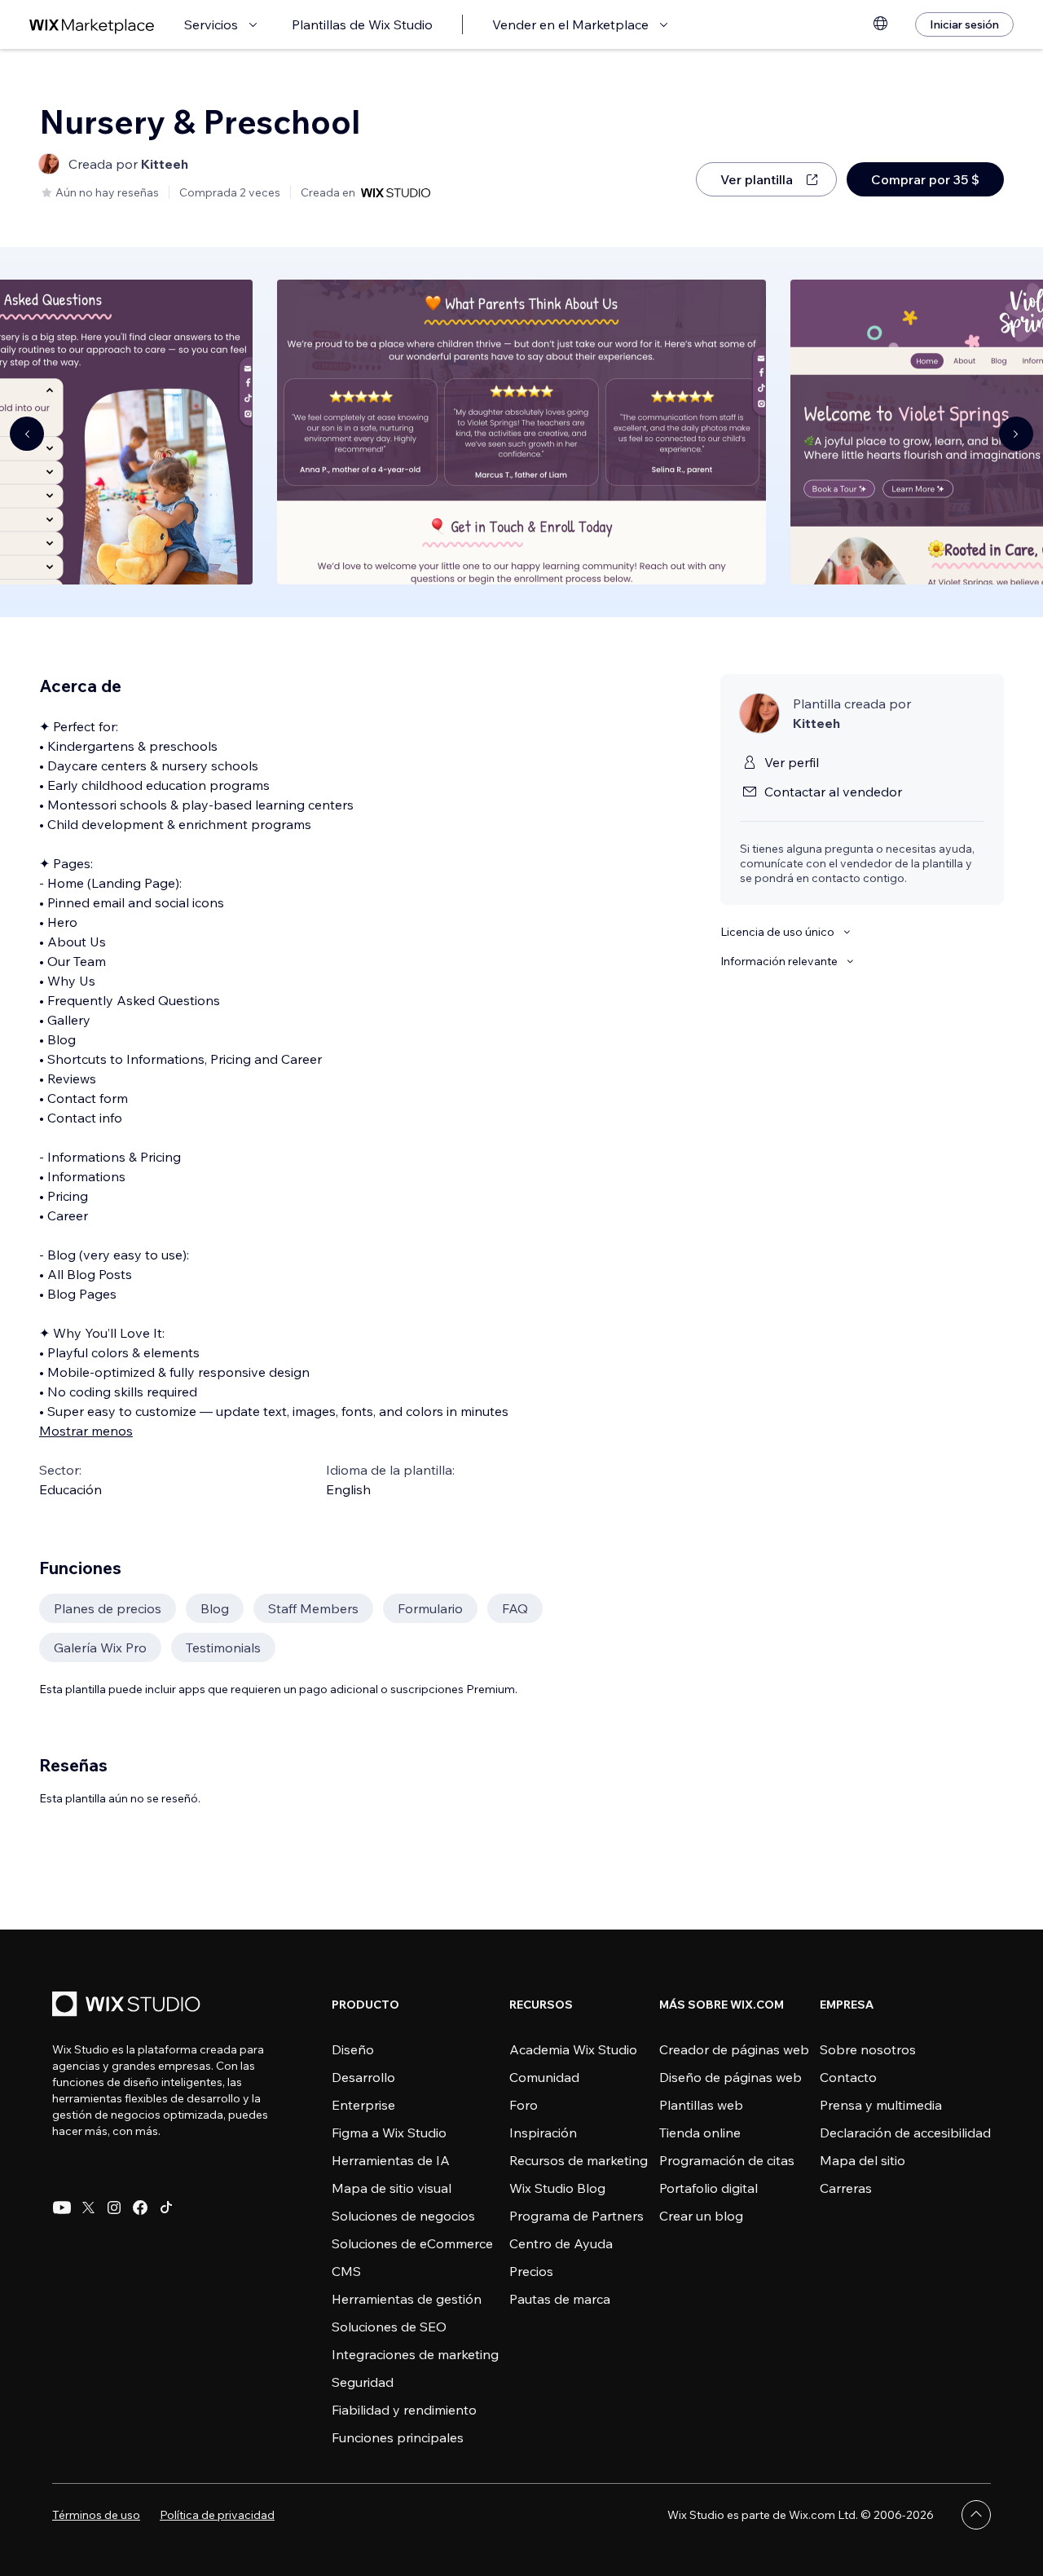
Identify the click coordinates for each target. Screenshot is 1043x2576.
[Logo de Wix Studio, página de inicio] (129, 2006)
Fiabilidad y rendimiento (404, 2410)
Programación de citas (727, 2160)
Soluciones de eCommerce (412, 2243)
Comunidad (544, 2077)
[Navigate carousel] (27, 434)
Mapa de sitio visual (392, 2188)
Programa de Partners (577, 2216)
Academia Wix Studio (573, 2049)
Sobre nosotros (868, 2049)
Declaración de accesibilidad (905, 2133)
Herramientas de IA (391, 2160)
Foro (524, 2105)
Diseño (353, 2049)
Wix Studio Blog (557, 2188)
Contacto (848, 2077)
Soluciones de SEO (389, 2327)
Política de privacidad (217, 2515)
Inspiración (543, 2133)
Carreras (846, 2188)
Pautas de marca (560, 2299)
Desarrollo (363, 2077)
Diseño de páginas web (731, 2077)
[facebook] (140, 2208)
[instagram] (114, 2208)
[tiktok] (166, 2208)
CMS (346, 2271)
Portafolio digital (709, 2188)
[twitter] (88, 2208)
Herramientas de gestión (407, 2299)
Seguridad (363, 2382)
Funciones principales (398, 2437)
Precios (531, 2271)
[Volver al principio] (976, 2515)
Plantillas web (701, 2105)
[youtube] (62, 2208)
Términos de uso (96, 2515)
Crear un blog (701, 2216)
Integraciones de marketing (415, 2354)
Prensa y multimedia (881, 2105)
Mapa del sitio (863, 2160)
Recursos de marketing (579, 2160)
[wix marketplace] (92, 25)
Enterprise (363, 2105)
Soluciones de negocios (403, 2216)
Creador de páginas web (734, 2049)
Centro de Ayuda (561, 2243)
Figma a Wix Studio (389, 2133)
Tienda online (700, 2133)
